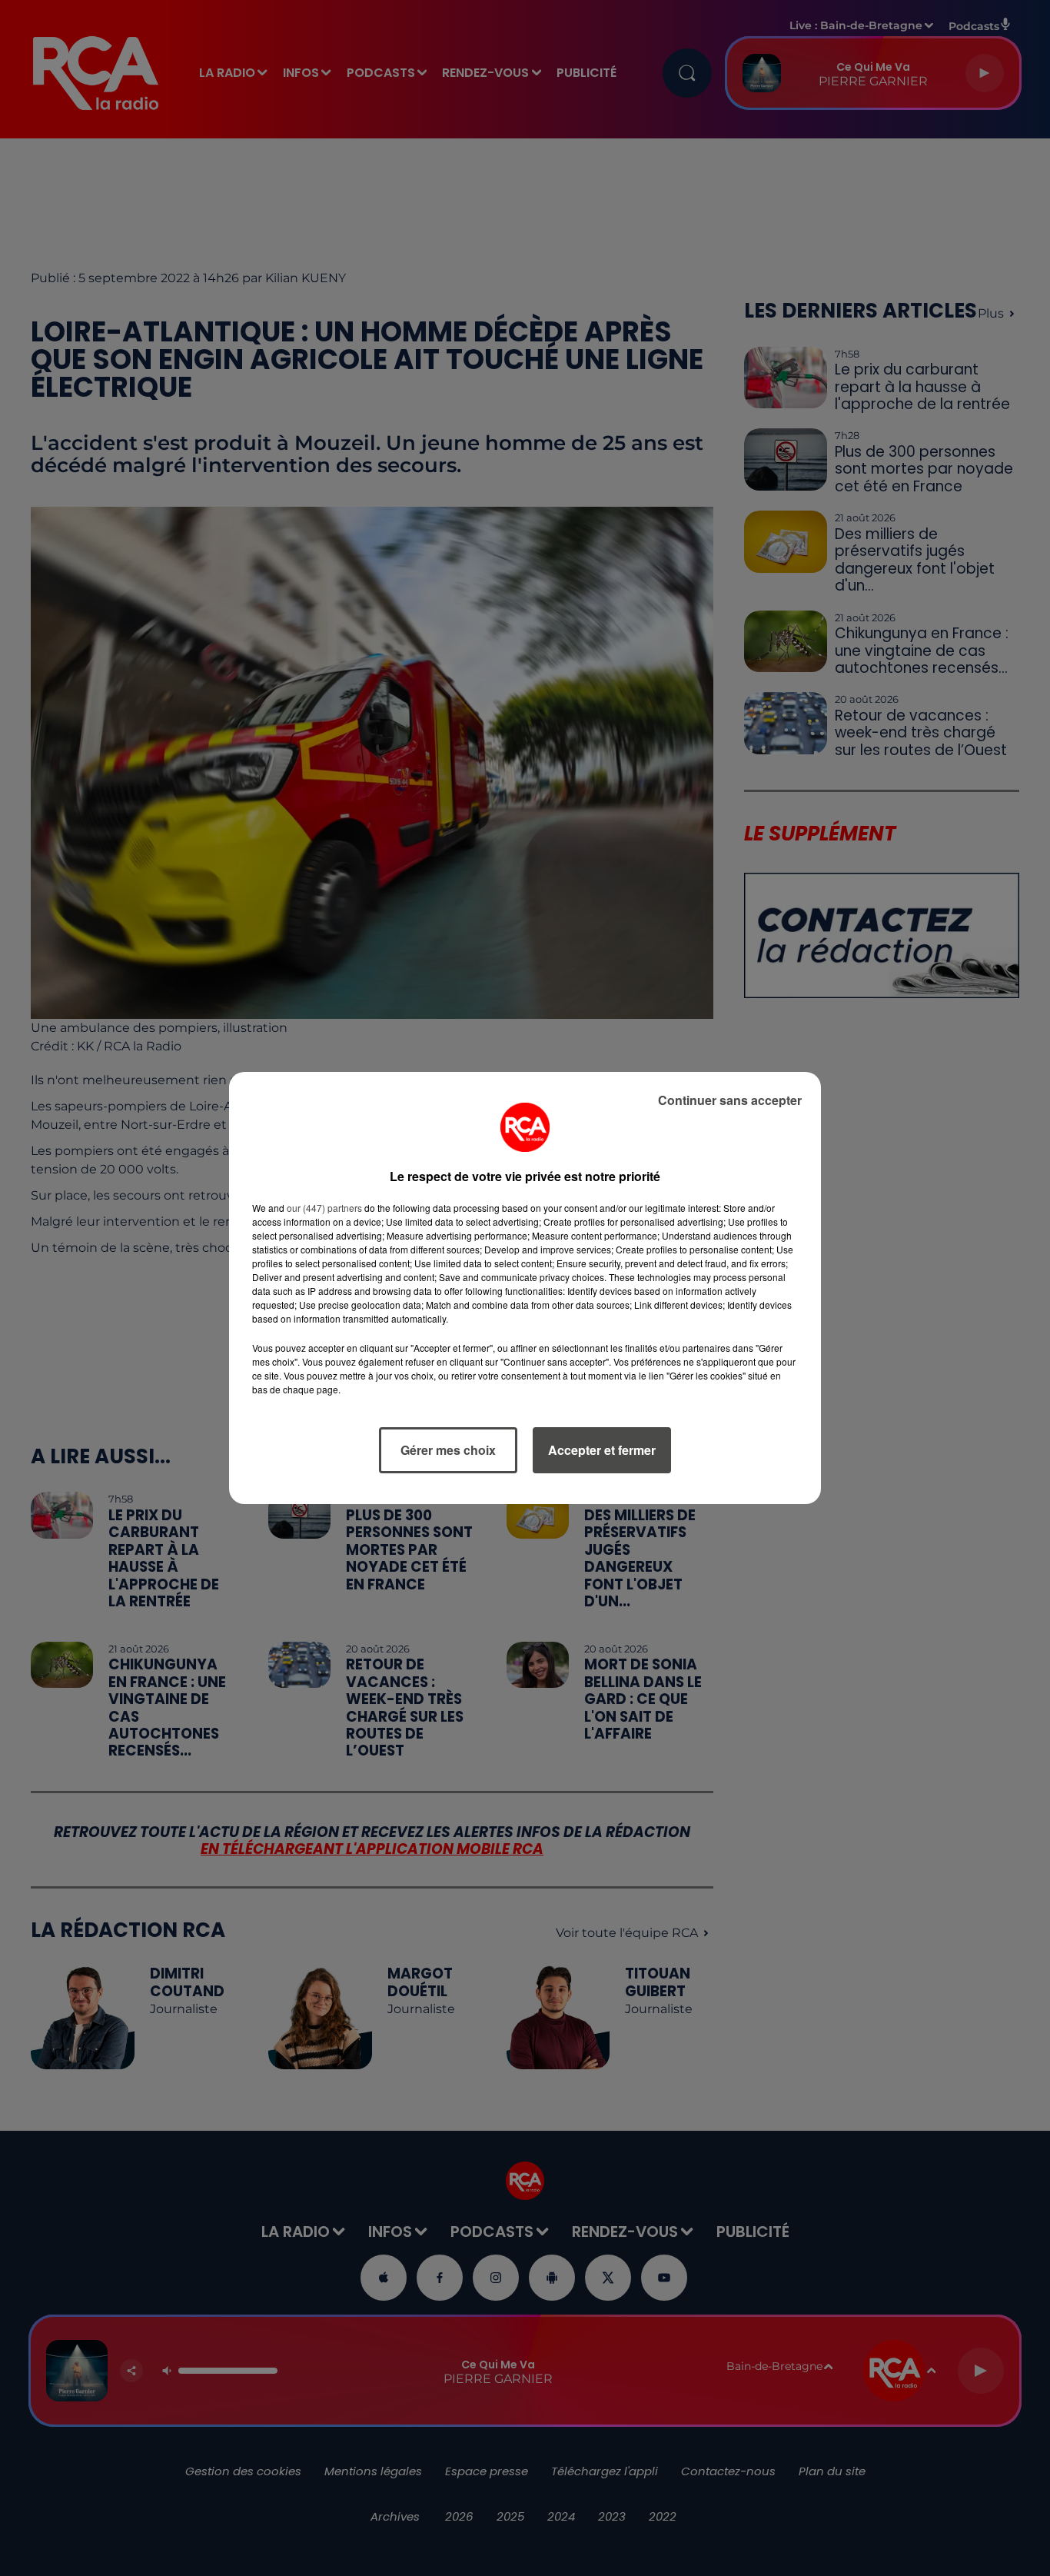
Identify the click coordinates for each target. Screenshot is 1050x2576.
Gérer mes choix (448, 1450)
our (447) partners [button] (324, 1208)
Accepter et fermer (602, 1450)
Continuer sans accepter (730, 1100)
